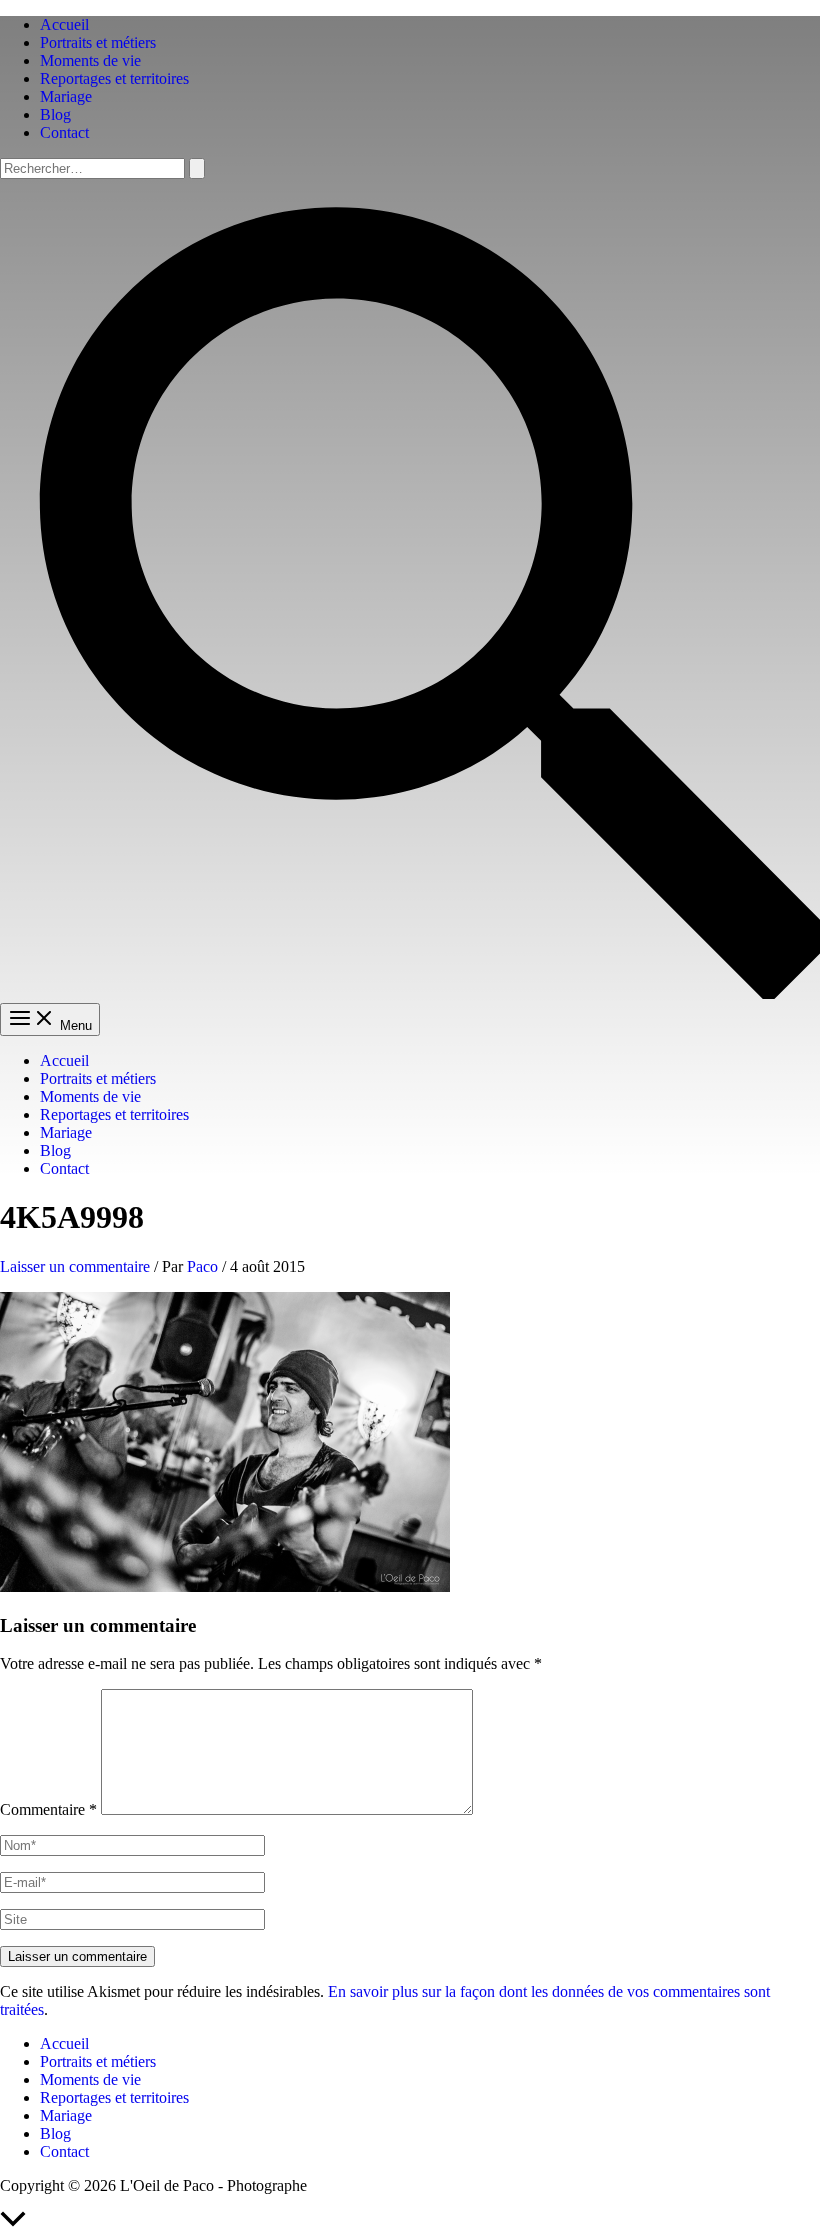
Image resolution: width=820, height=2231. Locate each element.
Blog (55, 114)
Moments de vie (90, 60)
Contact (64, 132)
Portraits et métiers (98, 42)
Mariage (66, 96)
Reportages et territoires (114, 78)
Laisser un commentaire (75, 1266)
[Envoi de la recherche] (197, 168)
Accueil (64, 24)
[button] (410, 993)
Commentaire (48, 1809)
